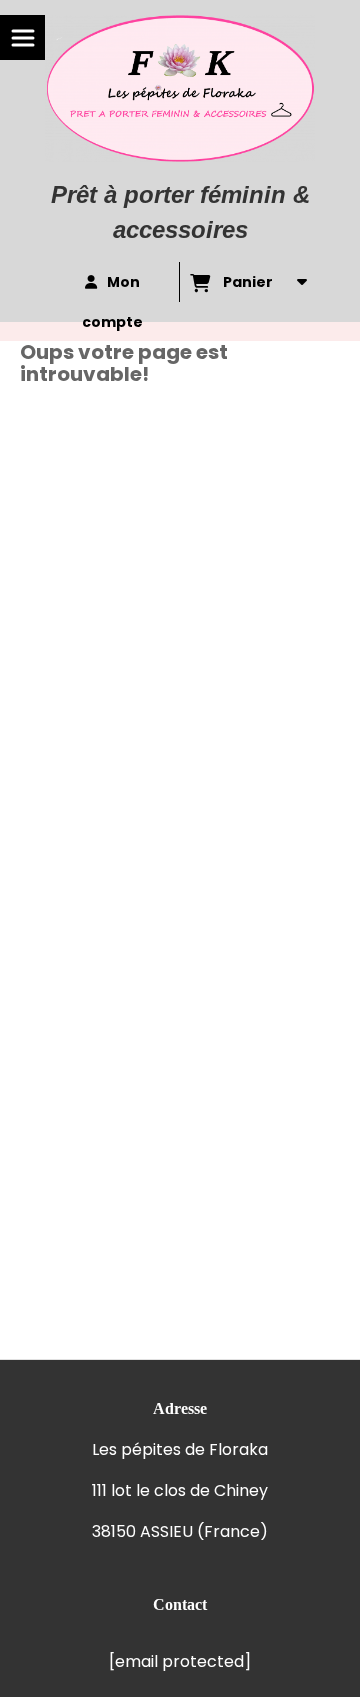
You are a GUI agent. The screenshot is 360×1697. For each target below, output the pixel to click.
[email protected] (180, 1661)
